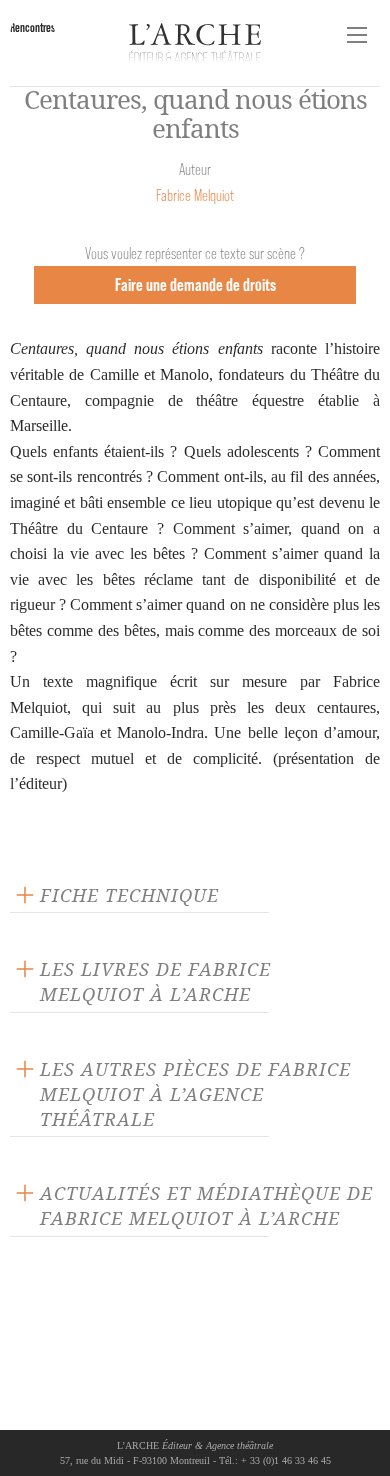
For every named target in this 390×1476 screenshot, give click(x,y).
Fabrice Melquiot (195, 195)
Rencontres (32, 27)
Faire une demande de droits (195, 284)
